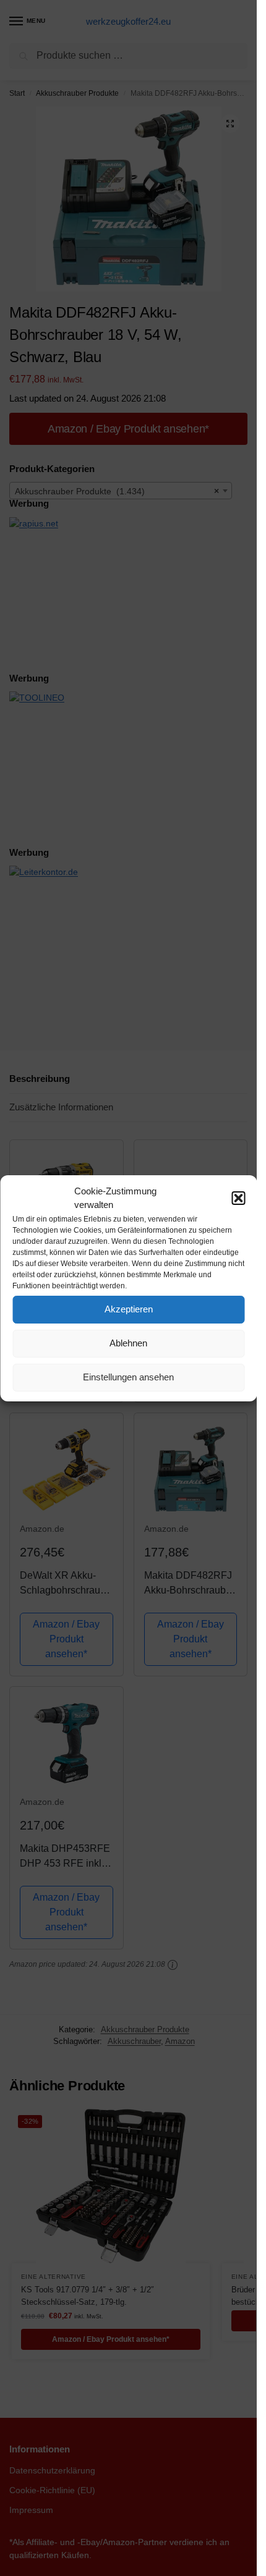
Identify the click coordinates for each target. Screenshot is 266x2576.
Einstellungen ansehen (128, 1377)
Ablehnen (128, 1343)
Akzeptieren (129, 1309)
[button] (238, 1198)
